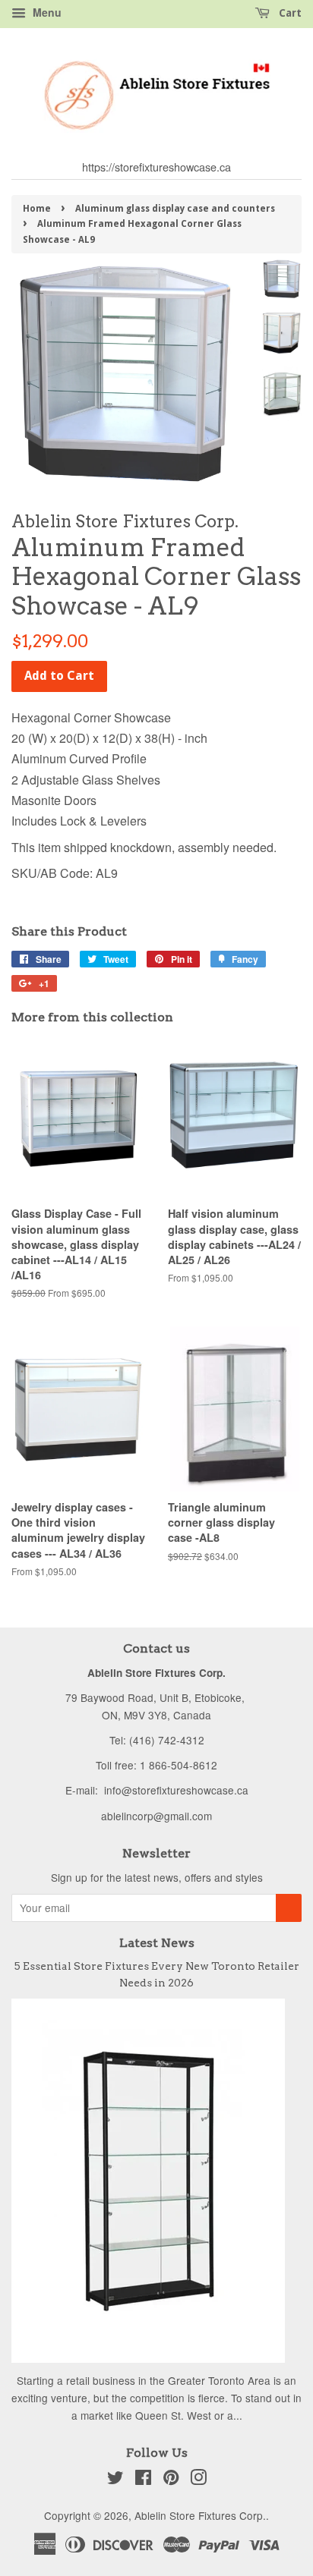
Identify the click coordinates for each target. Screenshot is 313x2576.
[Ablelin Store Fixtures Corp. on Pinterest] (171, 2480)
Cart (289, 13)
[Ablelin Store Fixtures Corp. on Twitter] (115, 2480)
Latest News (157, 1943)
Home (37, 209)
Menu (46, 12)
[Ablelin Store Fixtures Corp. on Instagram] (198, 2480)
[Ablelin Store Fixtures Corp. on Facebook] (143, 2480)
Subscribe (289, 1908)
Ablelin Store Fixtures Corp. (200, 2515)
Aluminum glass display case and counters (175, 209)
